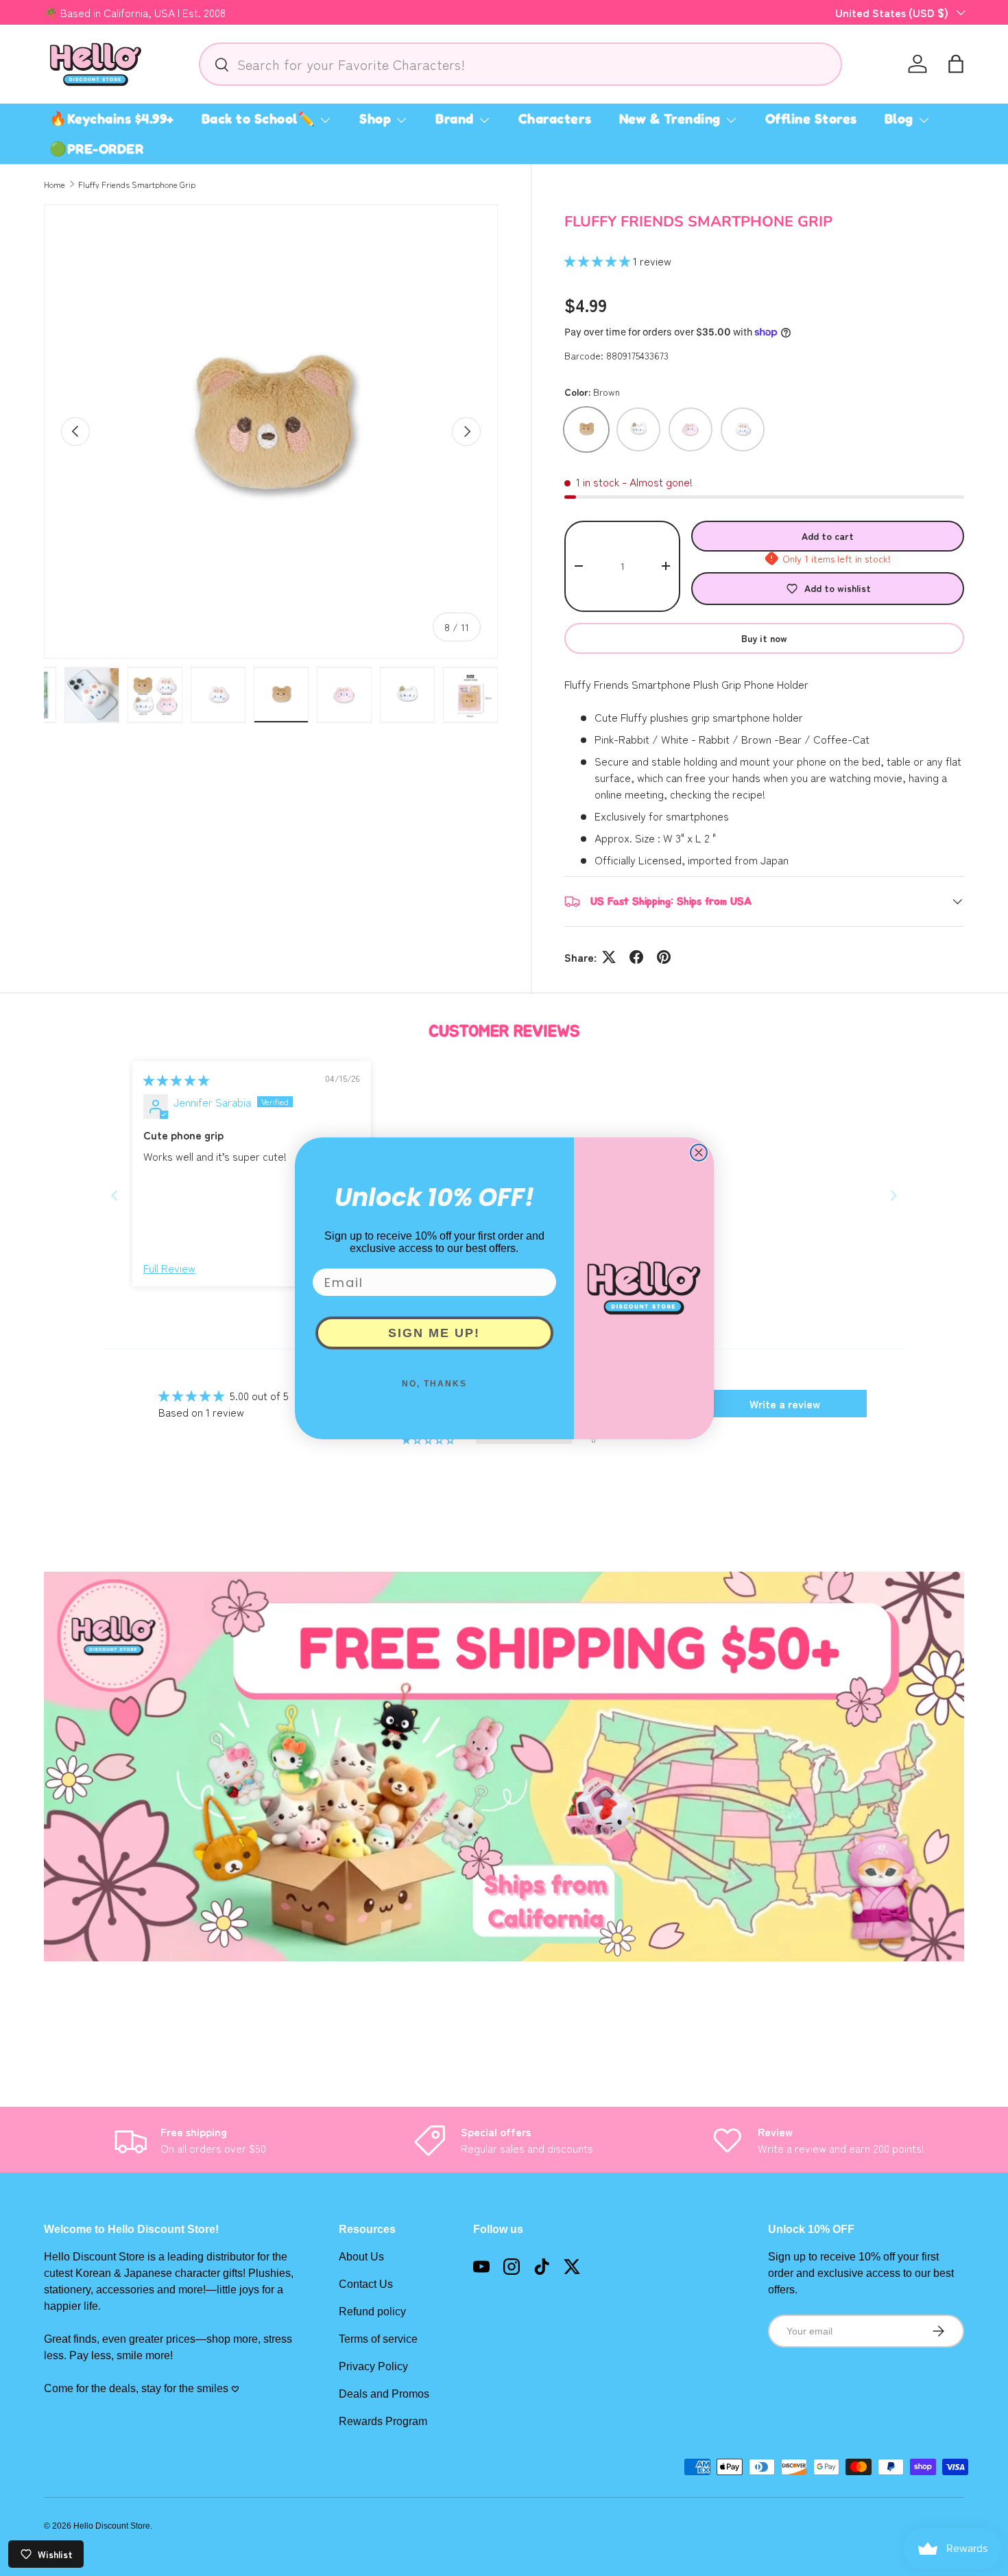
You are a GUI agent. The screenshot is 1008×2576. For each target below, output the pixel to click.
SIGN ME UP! (434, 1333)
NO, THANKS (434, 1384)
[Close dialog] (699, 1153)
